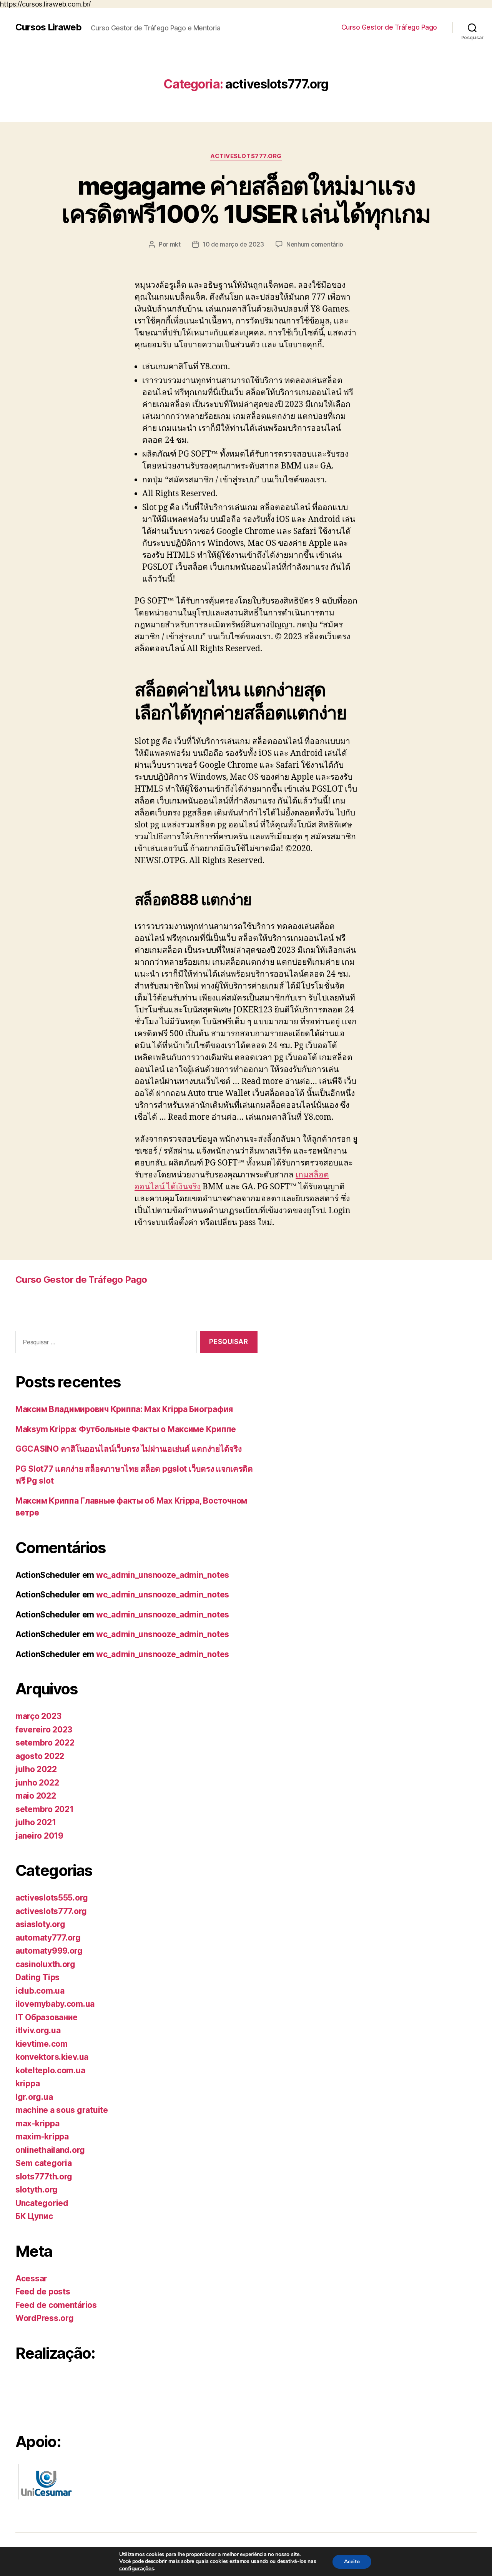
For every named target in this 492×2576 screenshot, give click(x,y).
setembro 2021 (45, 1809)
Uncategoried (42, 2203)
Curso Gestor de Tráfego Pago (389, 27)
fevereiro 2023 (44, 1730)
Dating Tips (37, 1977)
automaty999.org (49, 1951)
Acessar (31, 2278)
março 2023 (38, 1716)
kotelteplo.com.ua (50, 2070)
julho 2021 (36, 1822)
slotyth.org (37, 2190)
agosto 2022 (40, 1756)
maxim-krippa (42, 2137)
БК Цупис (34, 2216)
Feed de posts (43, 2292)
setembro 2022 (45, 1743)
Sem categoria (44, 2163)
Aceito (352, 2562)
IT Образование (47, 2017)
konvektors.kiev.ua (52, 2057)
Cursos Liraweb (48, 27)
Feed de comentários (56, 2305)
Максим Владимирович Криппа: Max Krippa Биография (124, 1409)
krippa (27, 2083)
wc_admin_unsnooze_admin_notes (163, 1575)
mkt (175, 244)
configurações (137, 2568)
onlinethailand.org (50, 2150)
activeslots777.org (246, 156)
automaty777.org (48, 1938)
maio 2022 (36, 1796)
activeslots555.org (52, 1898)
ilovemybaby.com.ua (55, 2004)
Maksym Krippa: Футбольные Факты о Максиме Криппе (126, 1429)
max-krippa (37, 2123)
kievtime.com (42, 2044)
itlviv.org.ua (38, 2030)
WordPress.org (45, 2318)
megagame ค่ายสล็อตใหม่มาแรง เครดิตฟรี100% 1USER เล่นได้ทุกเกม (246, 200)
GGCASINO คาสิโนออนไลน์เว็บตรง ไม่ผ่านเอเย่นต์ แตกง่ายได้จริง (129, 1449)
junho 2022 (37, 1783)
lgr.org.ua (34, 2097)
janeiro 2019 (39, 1836)
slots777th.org (44, 2177)
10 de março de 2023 (233, 244)
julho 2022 (36, 1769)
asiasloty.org (40, 1924)
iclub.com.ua (40, 1991)
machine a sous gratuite (62, 2110)
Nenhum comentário (315, 244)
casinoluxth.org (45, 1964)
